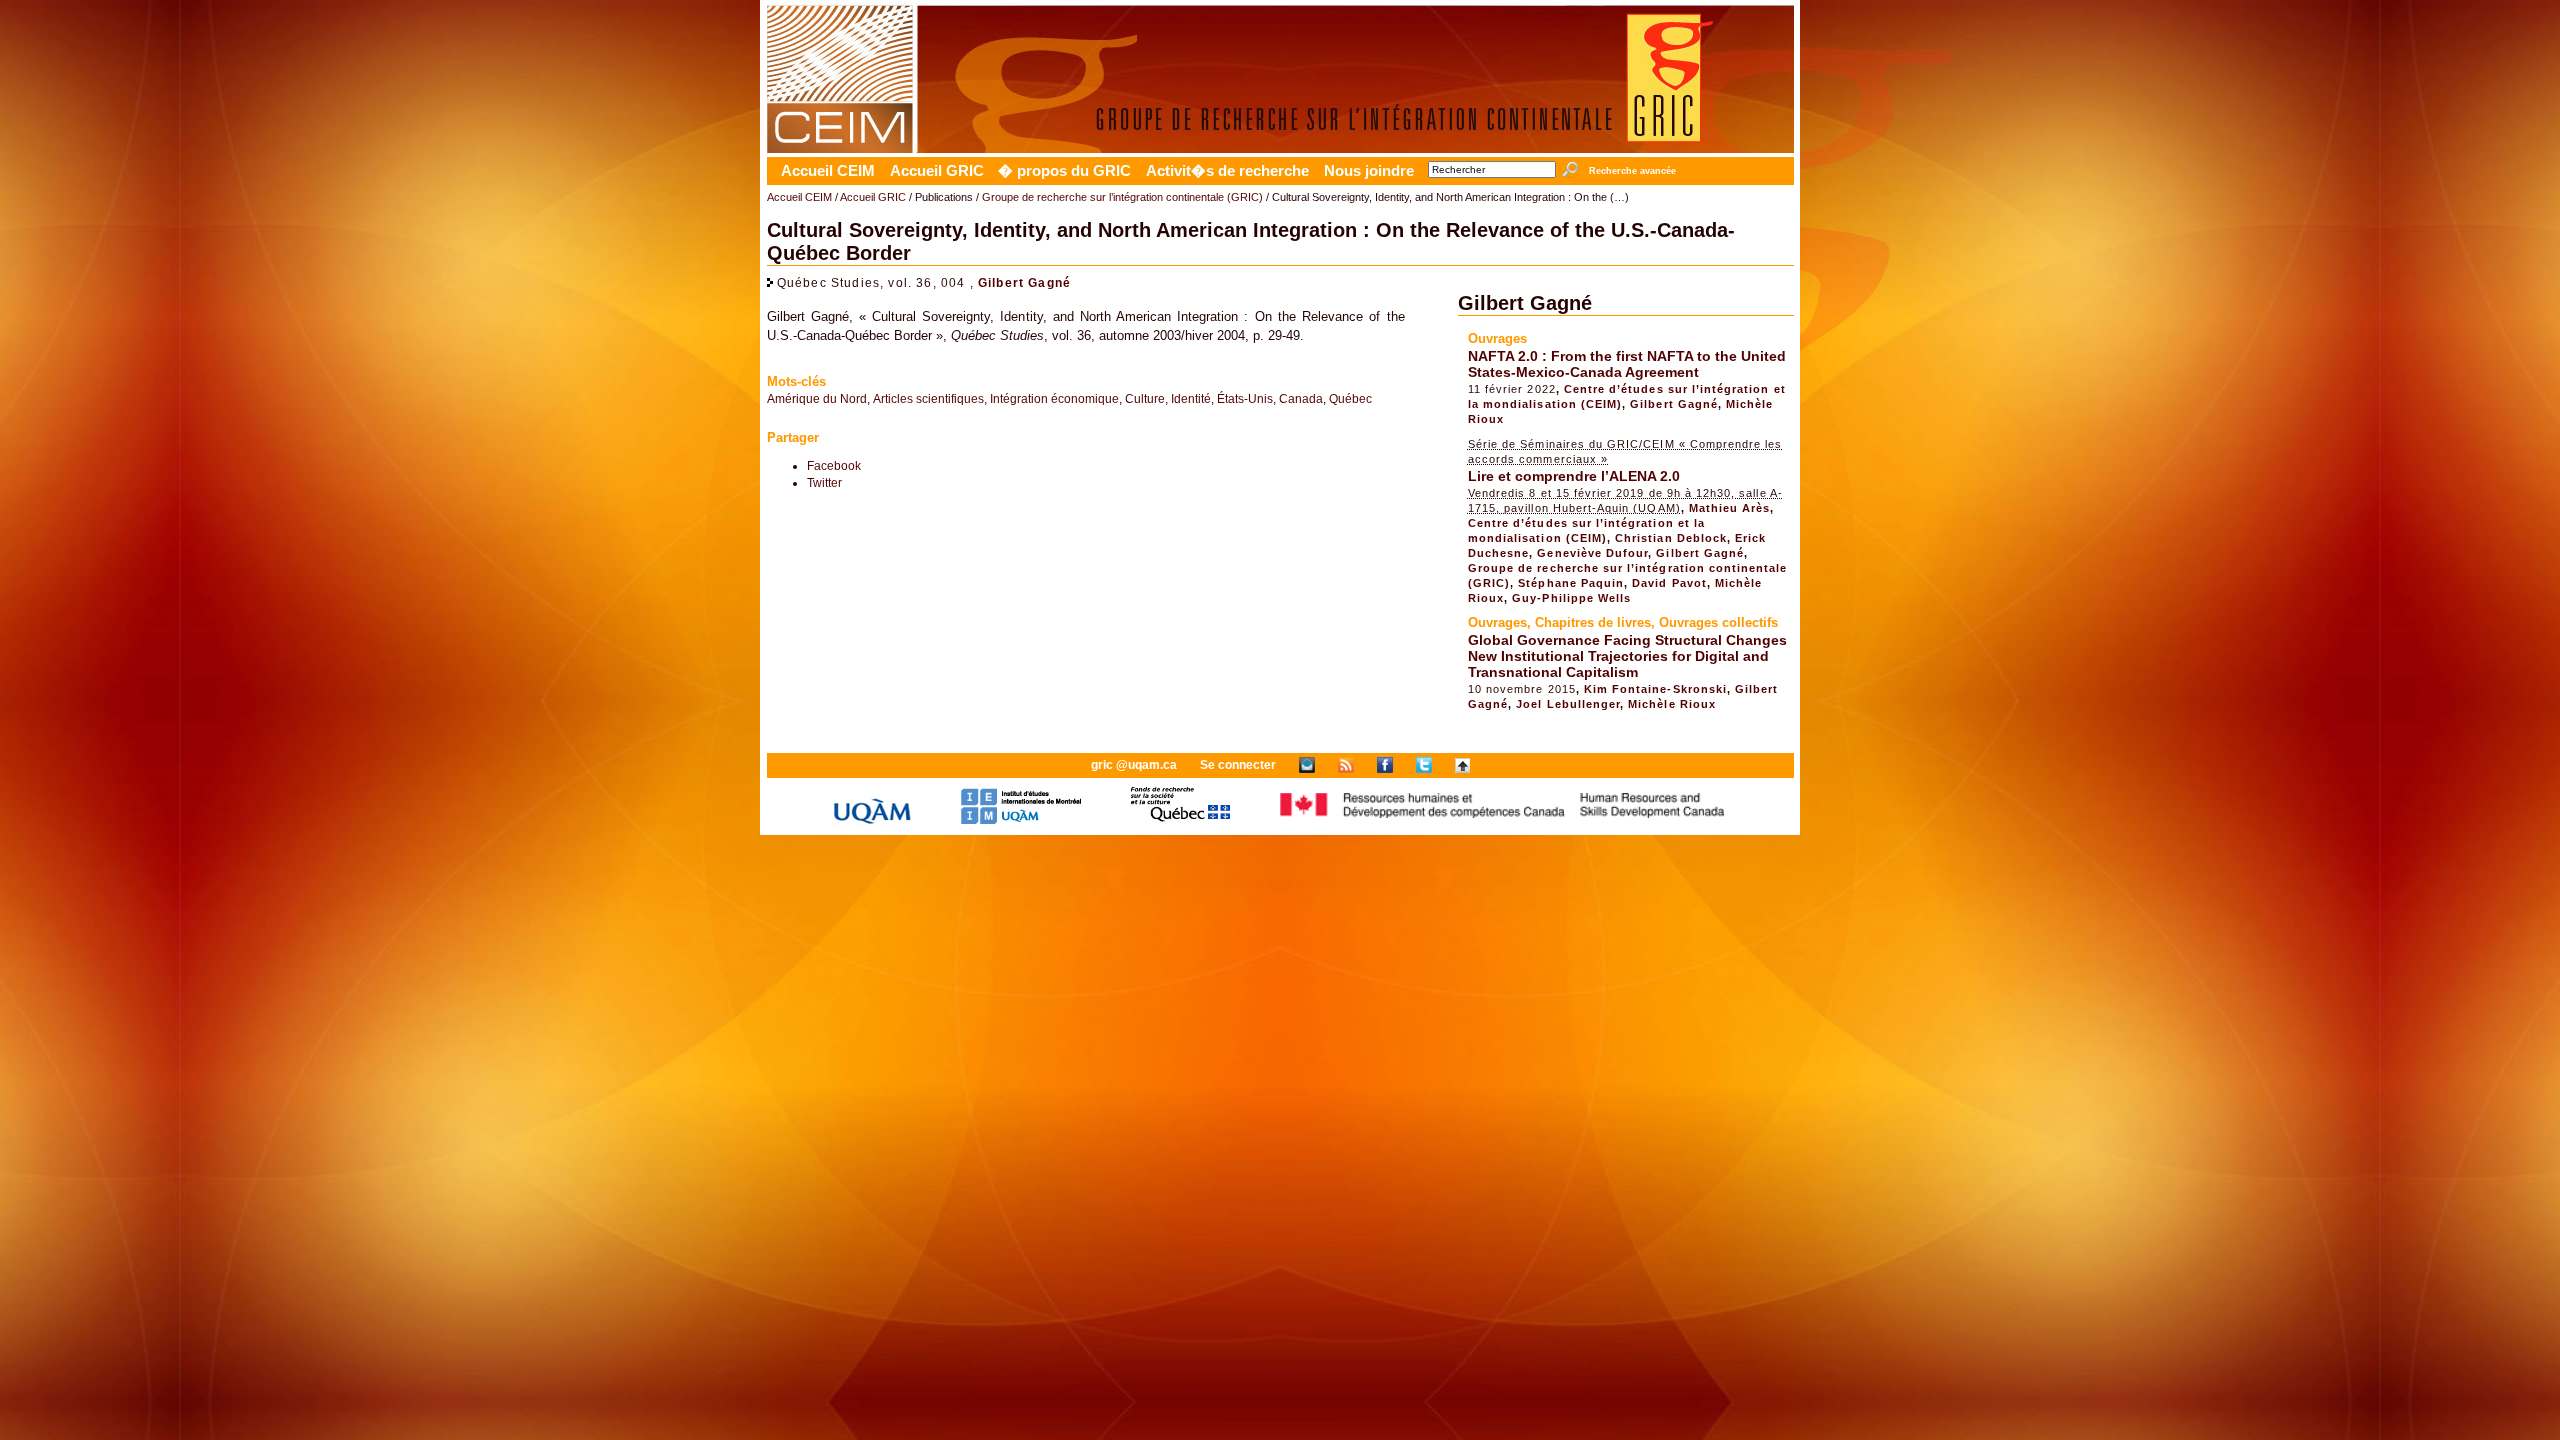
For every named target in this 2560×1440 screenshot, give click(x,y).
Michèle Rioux (1672, 704)
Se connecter (1238, 765)
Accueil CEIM (828, 171)
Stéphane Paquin (1571, 583)
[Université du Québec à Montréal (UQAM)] (872, 820)
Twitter (824, 482)
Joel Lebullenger (1568, 704)
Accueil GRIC (937, 171)
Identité (1191, 398)
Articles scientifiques (928, 398)
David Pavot (1669, 583)
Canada (1301, 398)
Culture (1145, 398)
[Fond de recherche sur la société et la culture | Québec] (1180, 820)
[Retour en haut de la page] (1462, 765)
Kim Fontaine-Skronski (1655, 689)
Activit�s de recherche (1227, 171)
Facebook (834, 465)
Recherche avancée (1632, 171)
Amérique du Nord (817, 398)
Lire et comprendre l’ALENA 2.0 (1574, 476)
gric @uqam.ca (1134, 765)
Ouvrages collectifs (1718, 622)
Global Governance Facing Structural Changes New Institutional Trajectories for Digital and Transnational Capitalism (1627, 656)
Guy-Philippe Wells (1571, 598)
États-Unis (1245, 398)
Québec (1350, 398)
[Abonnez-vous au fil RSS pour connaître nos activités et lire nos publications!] (1346, 765)
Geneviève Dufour (1592, 553)
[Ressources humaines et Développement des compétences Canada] (1503, 820)
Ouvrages (1497, 338)
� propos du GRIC (1064, 171)
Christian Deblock (1671, 538)
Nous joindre (1369, 171)
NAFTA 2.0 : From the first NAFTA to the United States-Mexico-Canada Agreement (1627, 364)
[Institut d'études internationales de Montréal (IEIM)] (1021, 820)
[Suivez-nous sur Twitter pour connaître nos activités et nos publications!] (1424, 765)
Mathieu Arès (1730, 508)
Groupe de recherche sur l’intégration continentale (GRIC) (1122, 197)
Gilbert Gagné (1024, 282)
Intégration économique (1054, 398)
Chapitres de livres (1593, 622)
